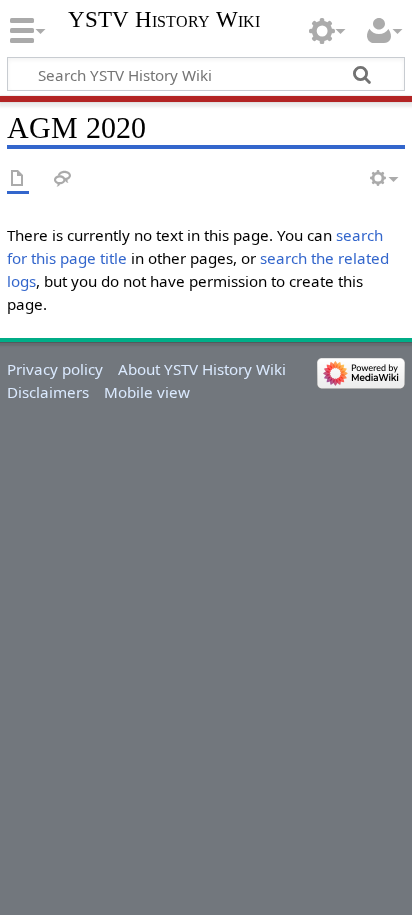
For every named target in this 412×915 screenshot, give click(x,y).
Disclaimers (48, 392)
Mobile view (147, 392)
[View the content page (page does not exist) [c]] (18, 179)
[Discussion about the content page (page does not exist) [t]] (63, 179)
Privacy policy (55, 369)
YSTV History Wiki (164, 20)
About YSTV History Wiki (202, 369)
